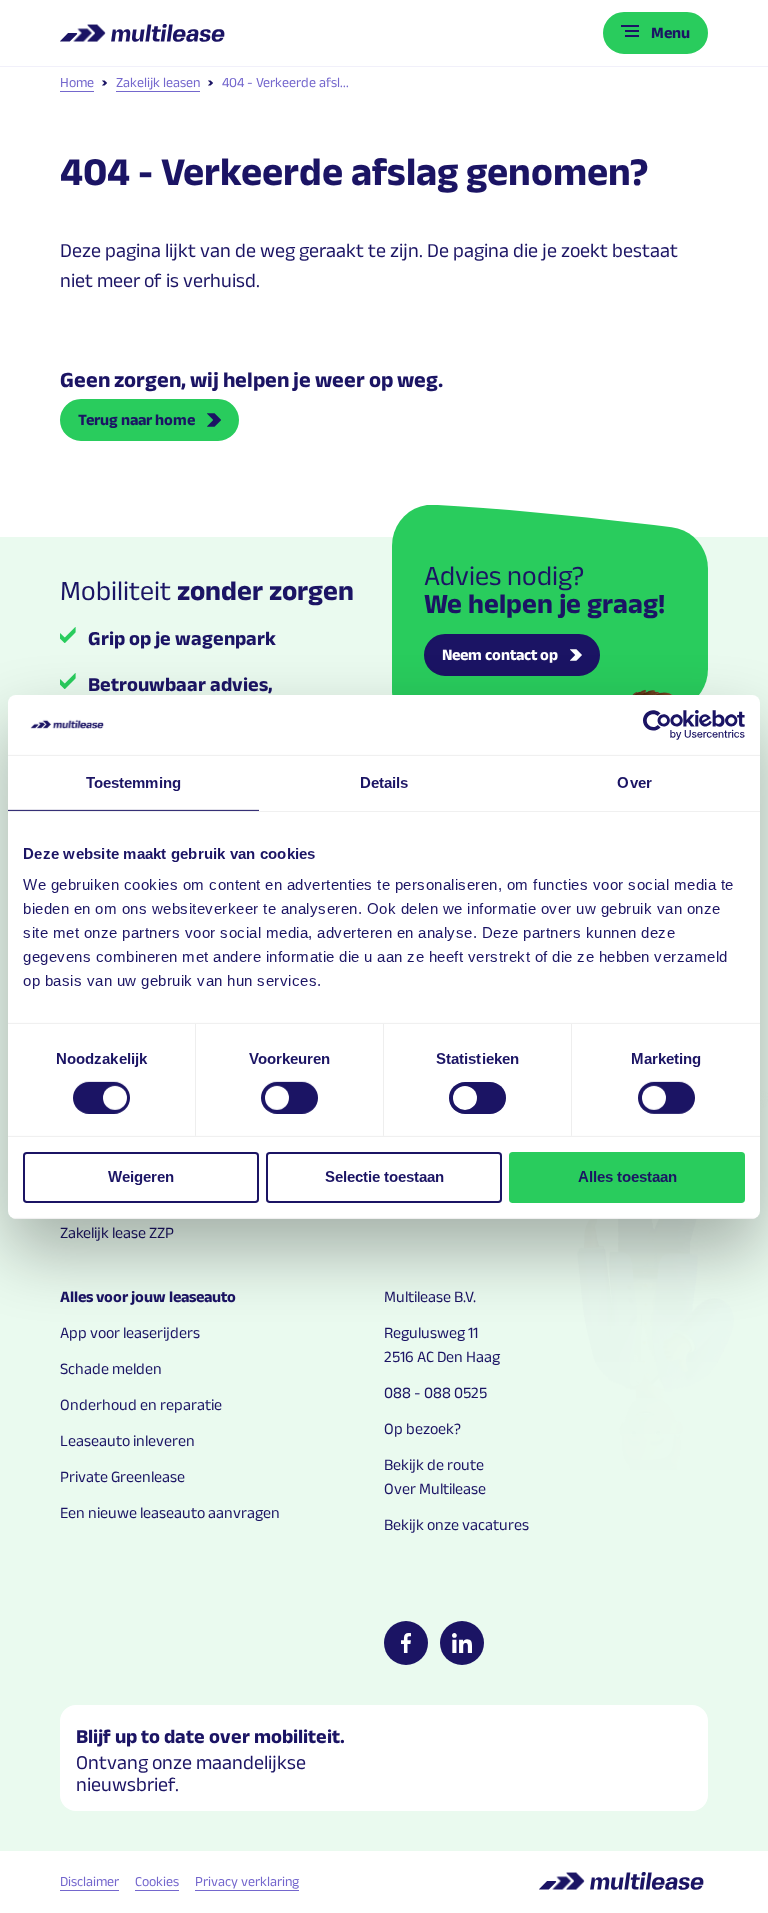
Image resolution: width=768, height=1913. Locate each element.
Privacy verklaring (247, 1881)
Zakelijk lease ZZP (117, 1232)
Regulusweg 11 (431, 1332)
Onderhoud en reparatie (141, 1404)
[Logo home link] (144, 33)
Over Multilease (435, 1488)
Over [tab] (634, 781)
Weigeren (141, 1176)
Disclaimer (89, 1881)
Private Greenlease (122, 1476)
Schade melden (111, 1368)
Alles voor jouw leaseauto (148, 1296)
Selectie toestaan (384, 1176)
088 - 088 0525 (435, 1392)
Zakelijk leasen (158, 82)
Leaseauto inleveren (127, 1440)
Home (77, 82)
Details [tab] (384, 781)
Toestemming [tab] (133, 781)
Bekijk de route (434, 1464)
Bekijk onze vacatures (456, 1524)
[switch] (289, 1098)
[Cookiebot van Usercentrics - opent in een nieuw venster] (657, 724)
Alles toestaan (627, 1176)
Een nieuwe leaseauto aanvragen (170, 1512)
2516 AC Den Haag (442, 1356)
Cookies (157, 1881)
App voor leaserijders (130, 1332)
